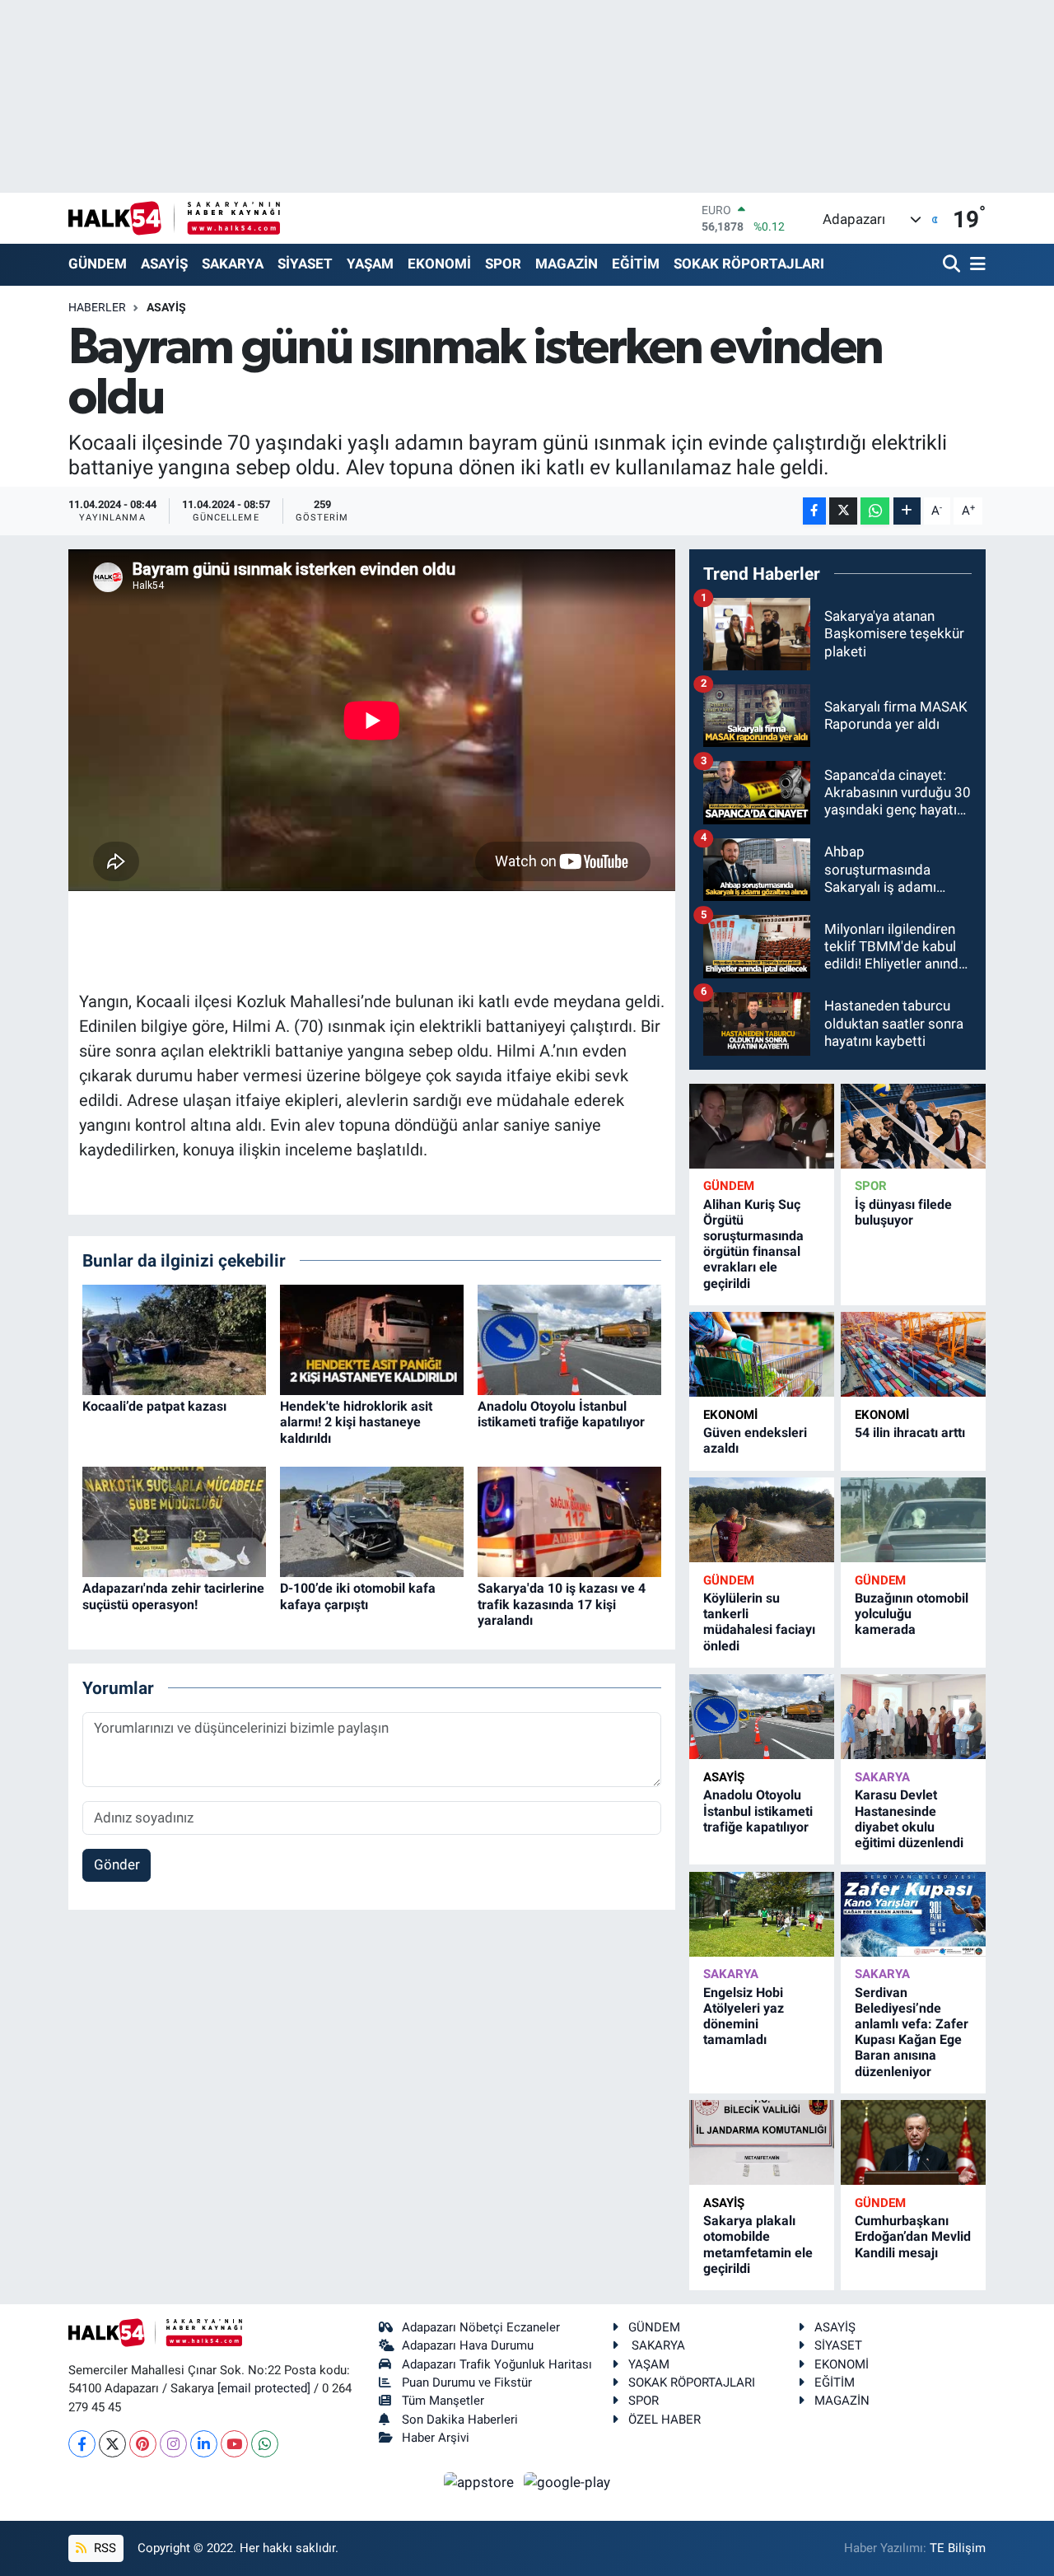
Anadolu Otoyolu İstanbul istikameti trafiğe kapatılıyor (561, 1414)
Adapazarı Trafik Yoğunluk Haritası (497, 2364)
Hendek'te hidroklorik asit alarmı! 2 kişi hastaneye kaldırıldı (356, 1422)
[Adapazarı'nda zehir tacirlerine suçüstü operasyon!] (174, 1521)
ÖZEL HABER (665, 2420)
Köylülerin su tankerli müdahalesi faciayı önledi (759, 1622)
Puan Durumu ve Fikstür (467, 2382)
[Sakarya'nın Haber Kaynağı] (174, 218)
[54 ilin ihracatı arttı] (913, 1354)
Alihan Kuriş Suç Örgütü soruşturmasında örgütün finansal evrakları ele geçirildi (753, 1244)
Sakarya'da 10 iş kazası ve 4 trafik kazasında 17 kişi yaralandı (562, 1604)
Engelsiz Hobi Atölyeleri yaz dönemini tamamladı (744, 2016)
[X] (112, 2444)
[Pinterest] (143, 2444)
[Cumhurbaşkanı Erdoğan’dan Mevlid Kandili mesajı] (913, 2142)
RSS (103, 2548)
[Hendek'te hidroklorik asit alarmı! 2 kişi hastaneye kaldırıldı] (372, 1339)
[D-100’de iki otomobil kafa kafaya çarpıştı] (372, 1521)
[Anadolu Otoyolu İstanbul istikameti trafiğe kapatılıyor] (569, 1339)
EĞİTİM (636, 264)
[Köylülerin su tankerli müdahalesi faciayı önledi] (762, 1520)
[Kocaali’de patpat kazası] (174, 1339)
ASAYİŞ (164, 264)
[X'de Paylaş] (843, 511)
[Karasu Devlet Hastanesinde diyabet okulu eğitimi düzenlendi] (913, 1717)
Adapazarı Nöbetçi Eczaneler (481, 2327)
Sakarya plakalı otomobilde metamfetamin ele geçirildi (758, 2245)
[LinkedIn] (204, 2444)
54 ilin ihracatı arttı (910, 1433)
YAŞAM (370, 264)
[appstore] (481, 2481)
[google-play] (567, 2481)
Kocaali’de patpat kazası (154, 1406)
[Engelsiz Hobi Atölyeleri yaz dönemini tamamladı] (762, 1914)
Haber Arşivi (436, 2438)
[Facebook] (82, 2444)
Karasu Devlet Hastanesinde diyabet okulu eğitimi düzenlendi (909, 1819)
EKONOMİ (439, 264)
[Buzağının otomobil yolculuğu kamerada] (913, 1520)
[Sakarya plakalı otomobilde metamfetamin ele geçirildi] (762, 2142)
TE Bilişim (958, 2548)
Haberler (97, 307)
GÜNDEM (98, 264)
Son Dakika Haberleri (460, 2420)
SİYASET (305, 264)
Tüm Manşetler (443, 2401)
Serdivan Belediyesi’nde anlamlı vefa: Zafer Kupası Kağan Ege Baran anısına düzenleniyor (912, 2032)
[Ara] (953, 265)
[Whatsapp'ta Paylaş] (875, 511)
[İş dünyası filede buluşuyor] (913, 1126)
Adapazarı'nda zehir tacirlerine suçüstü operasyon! (173, 1596)
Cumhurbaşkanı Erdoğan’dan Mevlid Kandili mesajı (913, 2236)
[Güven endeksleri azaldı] (762, 1354)
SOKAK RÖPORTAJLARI (749, 264)
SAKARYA (233, 264)
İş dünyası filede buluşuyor (903, 1212)
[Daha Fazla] (907, 511)
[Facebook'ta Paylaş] (814, 511)
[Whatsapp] (265, 2444)
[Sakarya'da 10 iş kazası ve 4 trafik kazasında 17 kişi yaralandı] (569, 1521)
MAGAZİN (567, 264)
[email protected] (264, 2388)
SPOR (503, 264)
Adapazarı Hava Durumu (468, 2345)
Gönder (117, 1864)
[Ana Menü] (975, 265)
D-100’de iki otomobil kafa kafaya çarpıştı (358, 1596)
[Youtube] (234, 2444)
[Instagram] (173, 2444)
